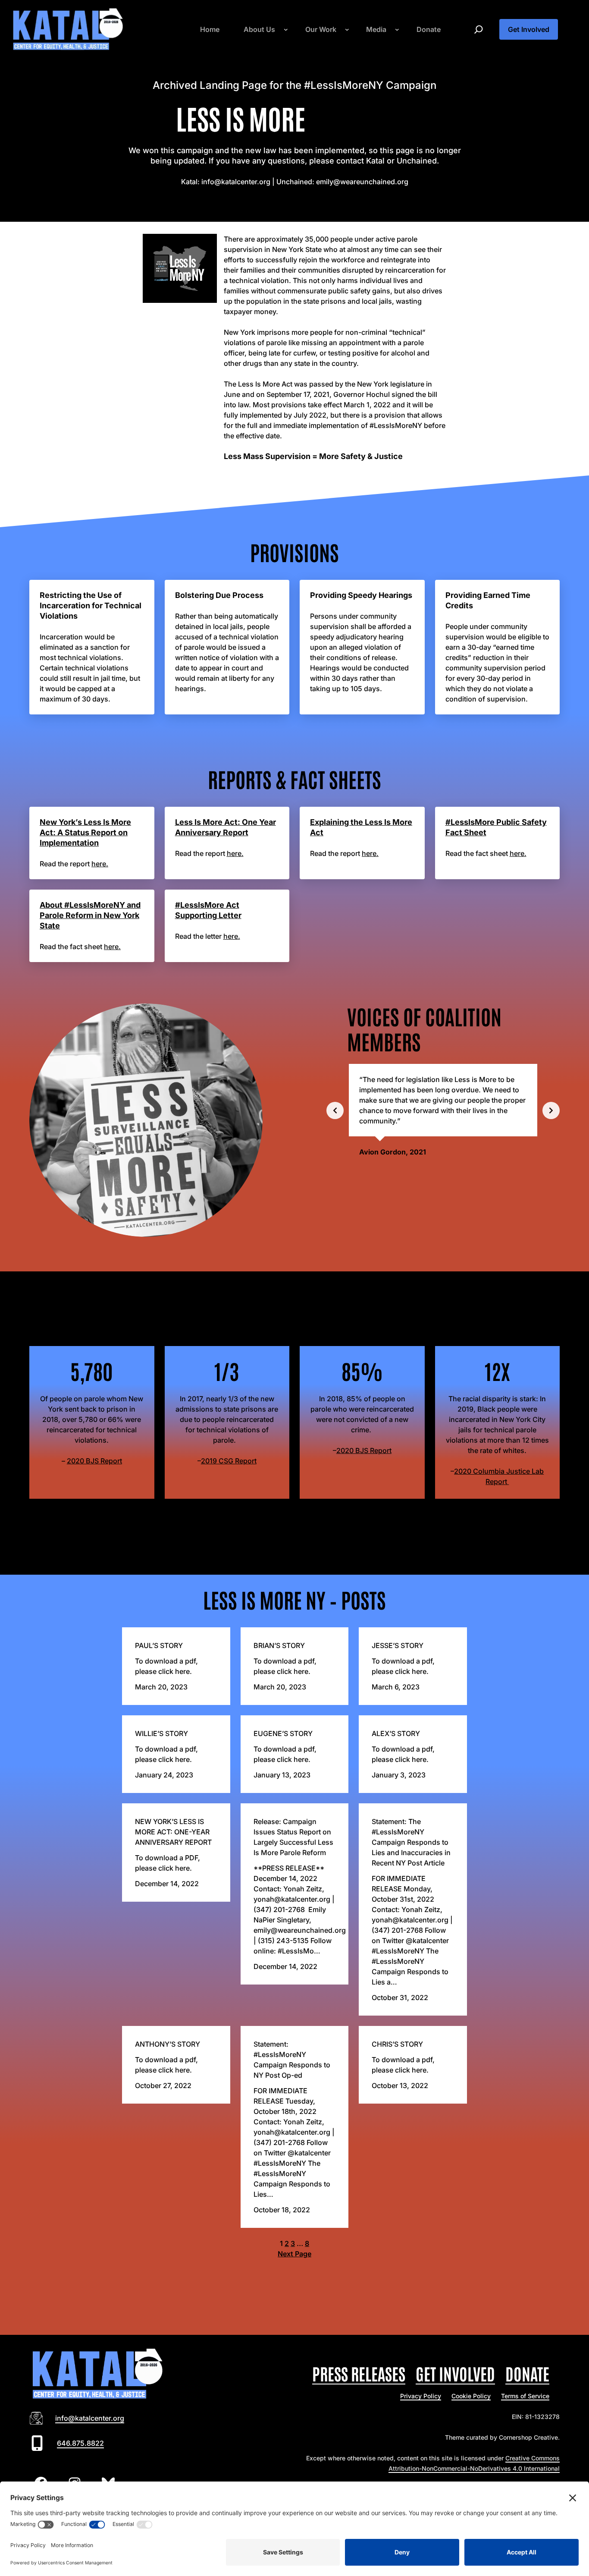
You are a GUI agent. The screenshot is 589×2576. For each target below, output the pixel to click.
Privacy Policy (421, 2396)
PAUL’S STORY (159, 1645)
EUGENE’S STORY (283, 1733)
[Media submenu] (397, 29)
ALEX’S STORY (396, 1733)
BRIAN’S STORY (279, 1645)
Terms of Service (525, 2396)
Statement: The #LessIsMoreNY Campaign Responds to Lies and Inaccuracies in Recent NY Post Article (411, 1842)
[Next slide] (551, 1110)
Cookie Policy (471, 2396)
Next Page (294, 2254)
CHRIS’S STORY (397, 2044)
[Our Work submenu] (347, 29)
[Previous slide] (335, 1110)
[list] (443, 1110)
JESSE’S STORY (398, 1645)
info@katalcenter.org (90, 2418)
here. (100, 864)
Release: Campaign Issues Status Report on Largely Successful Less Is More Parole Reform (293, 1837)
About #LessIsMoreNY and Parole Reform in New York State (90, 915)
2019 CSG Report (229, 1461)
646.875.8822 (80, 2443)
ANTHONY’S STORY (168, 2044)
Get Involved (529, 29)
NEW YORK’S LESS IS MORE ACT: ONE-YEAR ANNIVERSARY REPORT (173, 1832)
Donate (527, 2373)
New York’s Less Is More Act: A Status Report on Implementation (85, 832)
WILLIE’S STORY (161, 1733)
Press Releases (359, 2373)
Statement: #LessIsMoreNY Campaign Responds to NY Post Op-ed (292, 2060)
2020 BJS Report (94, 1461)
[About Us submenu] (286, 29)
